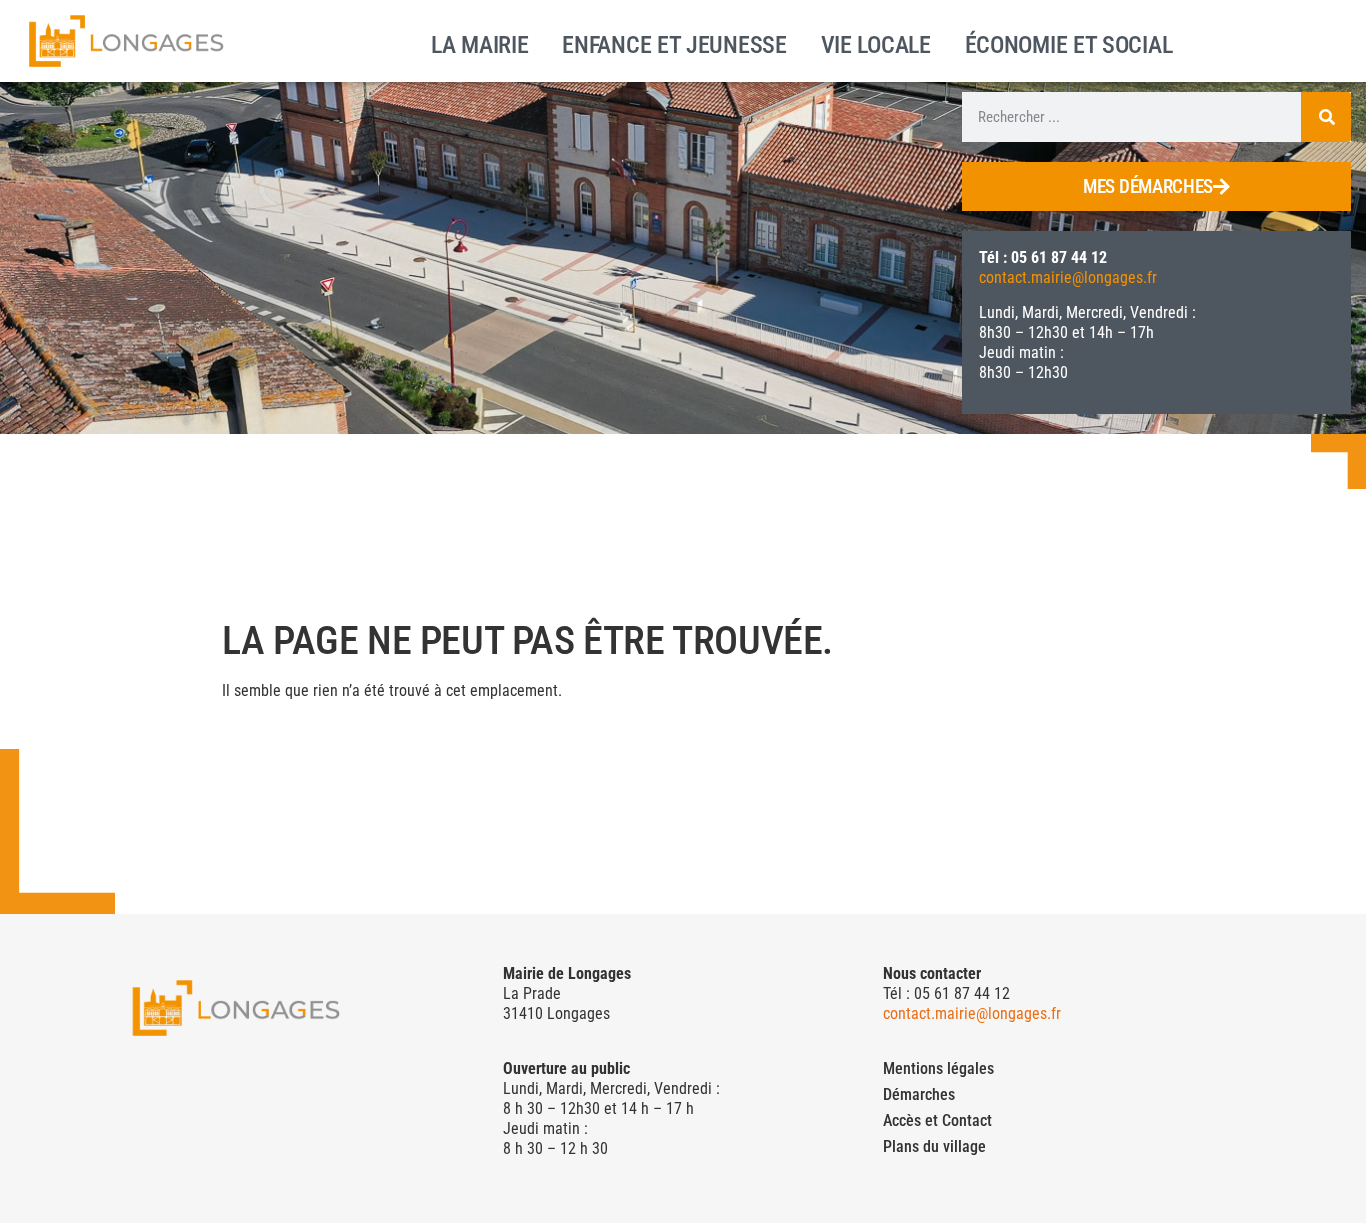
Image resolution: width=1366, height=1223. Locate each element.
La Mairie (479, 43)
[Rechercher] (1326, 117)
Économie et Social (1069, 43)
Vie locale (876, 43)
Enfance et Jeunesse (674, 43)
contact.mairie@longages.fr (1068, 277)
